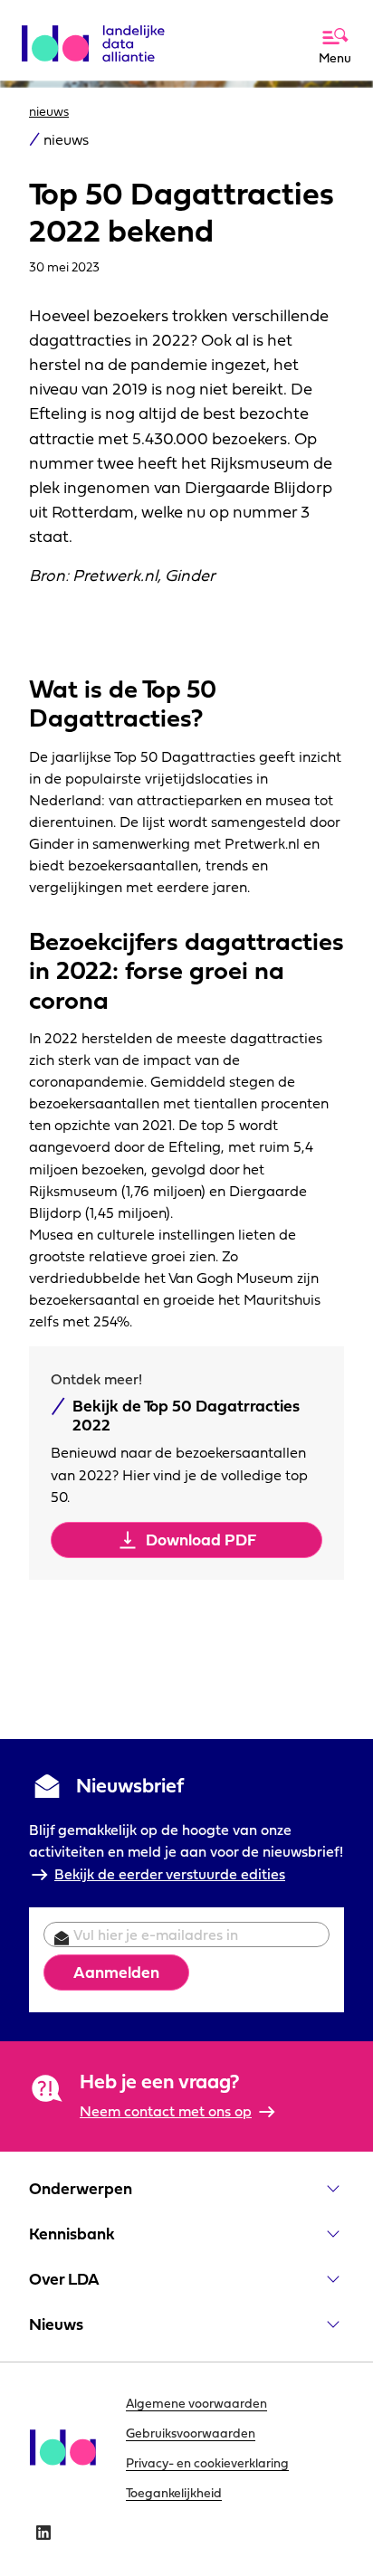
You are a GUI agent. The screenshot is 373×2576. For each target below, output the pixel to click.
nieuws (49, 111)
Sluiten (289, 20)
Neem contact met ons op (166, 2111)
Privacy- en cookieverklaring (207, 2463)
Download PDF (201, 1540)
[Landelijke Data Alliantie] (100, 36)
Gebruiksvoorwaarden (191, 2433)
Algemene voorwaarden (196, 2403)
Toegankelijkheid (174, 2493)
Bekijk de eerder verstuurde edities (170, 1874)
